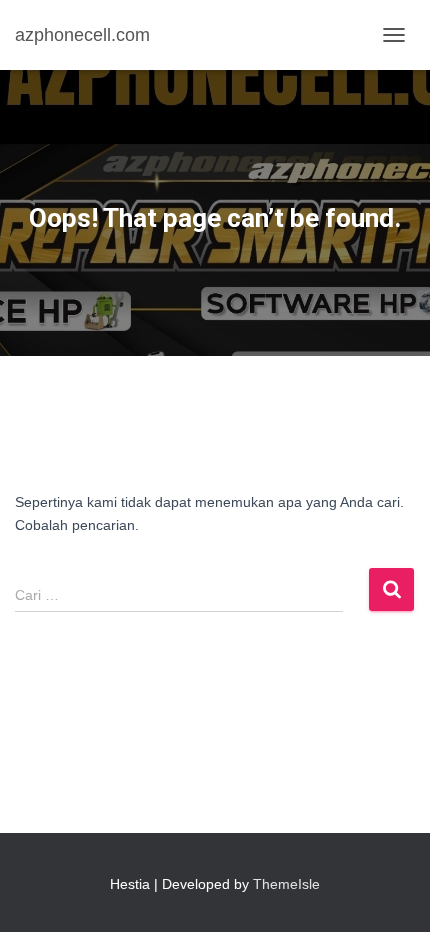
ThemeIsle (286, 884)
